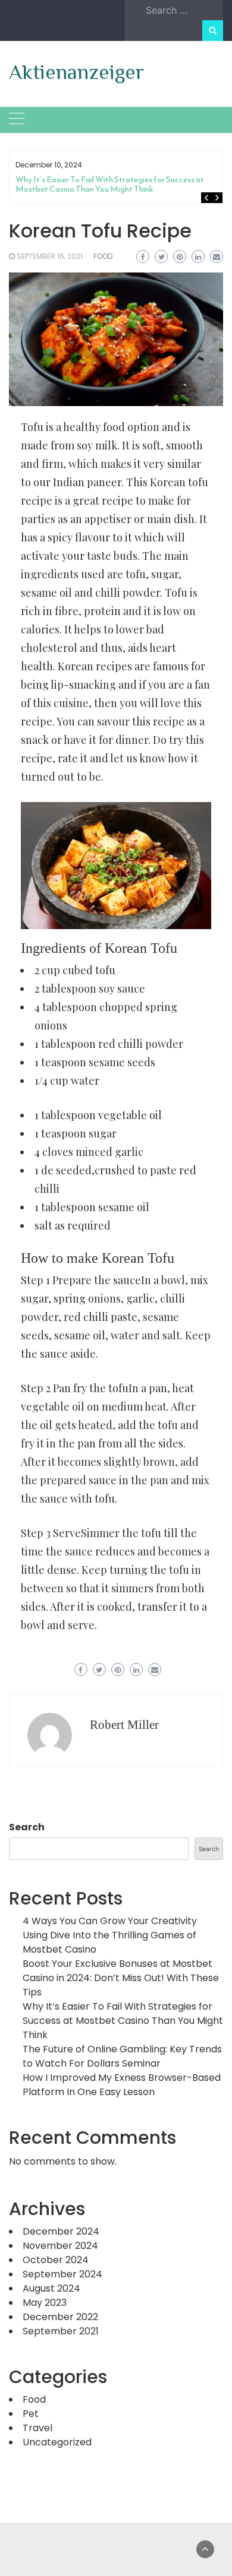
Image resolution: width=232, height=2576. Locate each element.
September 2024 (62, 2274)
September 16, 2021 (50, 256)
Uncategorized (57, 2442)
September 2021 (61, 2331)
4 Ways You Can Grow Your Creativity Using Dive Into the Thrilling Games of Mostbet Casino (110, 1935)
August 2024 (51, 2288)
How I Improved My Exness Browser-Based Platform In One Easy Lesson (122, 2085)
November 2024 (60, 2246)
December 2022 (60, 2317)
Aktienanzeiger (76, 72)
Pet (31, 2414)
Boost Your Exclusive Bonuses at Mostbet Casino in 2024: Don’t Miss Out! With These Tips (121, 1978)
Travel (37, 2428)
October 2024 (56, 2260)
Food (103, 256)
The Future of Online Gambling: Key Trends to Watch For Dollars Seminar (122, 2056)
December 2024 (61, 2231)
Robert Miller (124, 1725)
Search (27, 1827)
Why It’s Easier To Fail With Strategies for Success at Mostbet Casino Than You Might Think (110, 184)
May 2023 (45, 2303)
